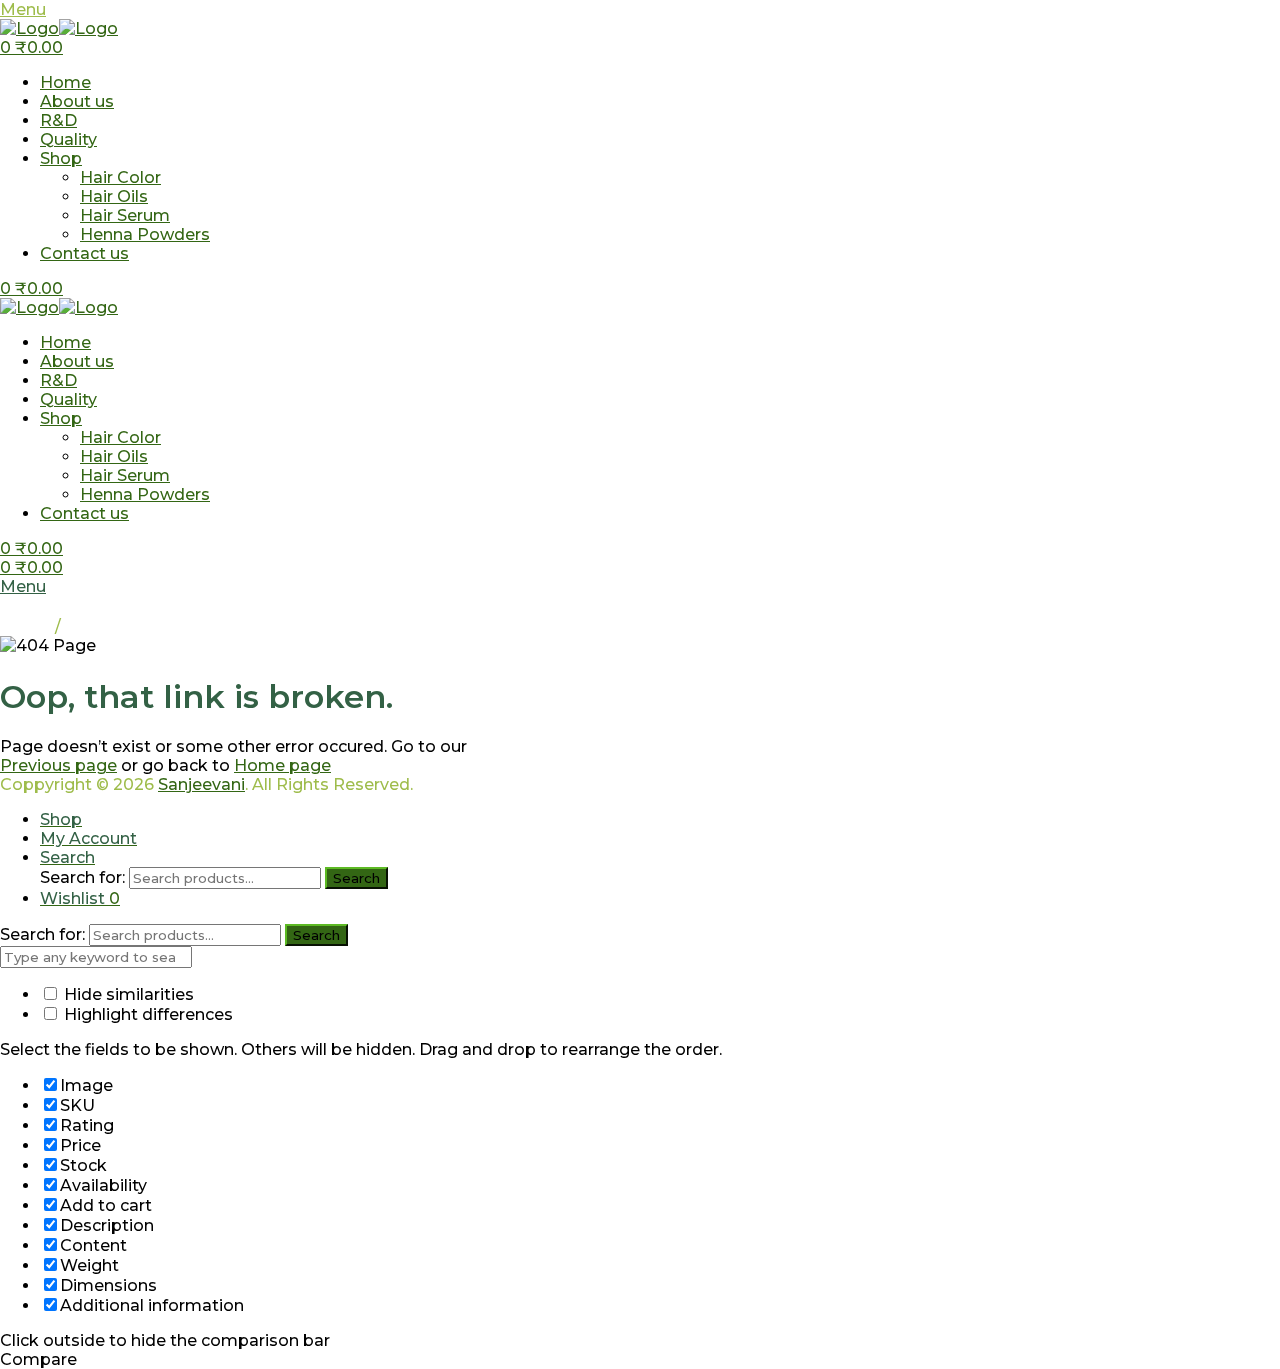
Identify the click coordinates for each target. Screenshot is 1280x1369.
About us (77, 101)
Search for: (82, 877)
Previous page (58, 765)
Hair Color (120, 177)
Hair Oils (114, 196)
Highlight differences (146, 1014)
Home (65, 82)
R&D (58, 120)
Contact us (84, 253)
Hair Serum (125, 215)
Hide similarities (127, 994)
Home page (282, 765)
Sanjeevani (201, 784)
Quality (68, 139)
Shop (61, 158)
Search (356, 878)
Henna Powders (145, 234)
